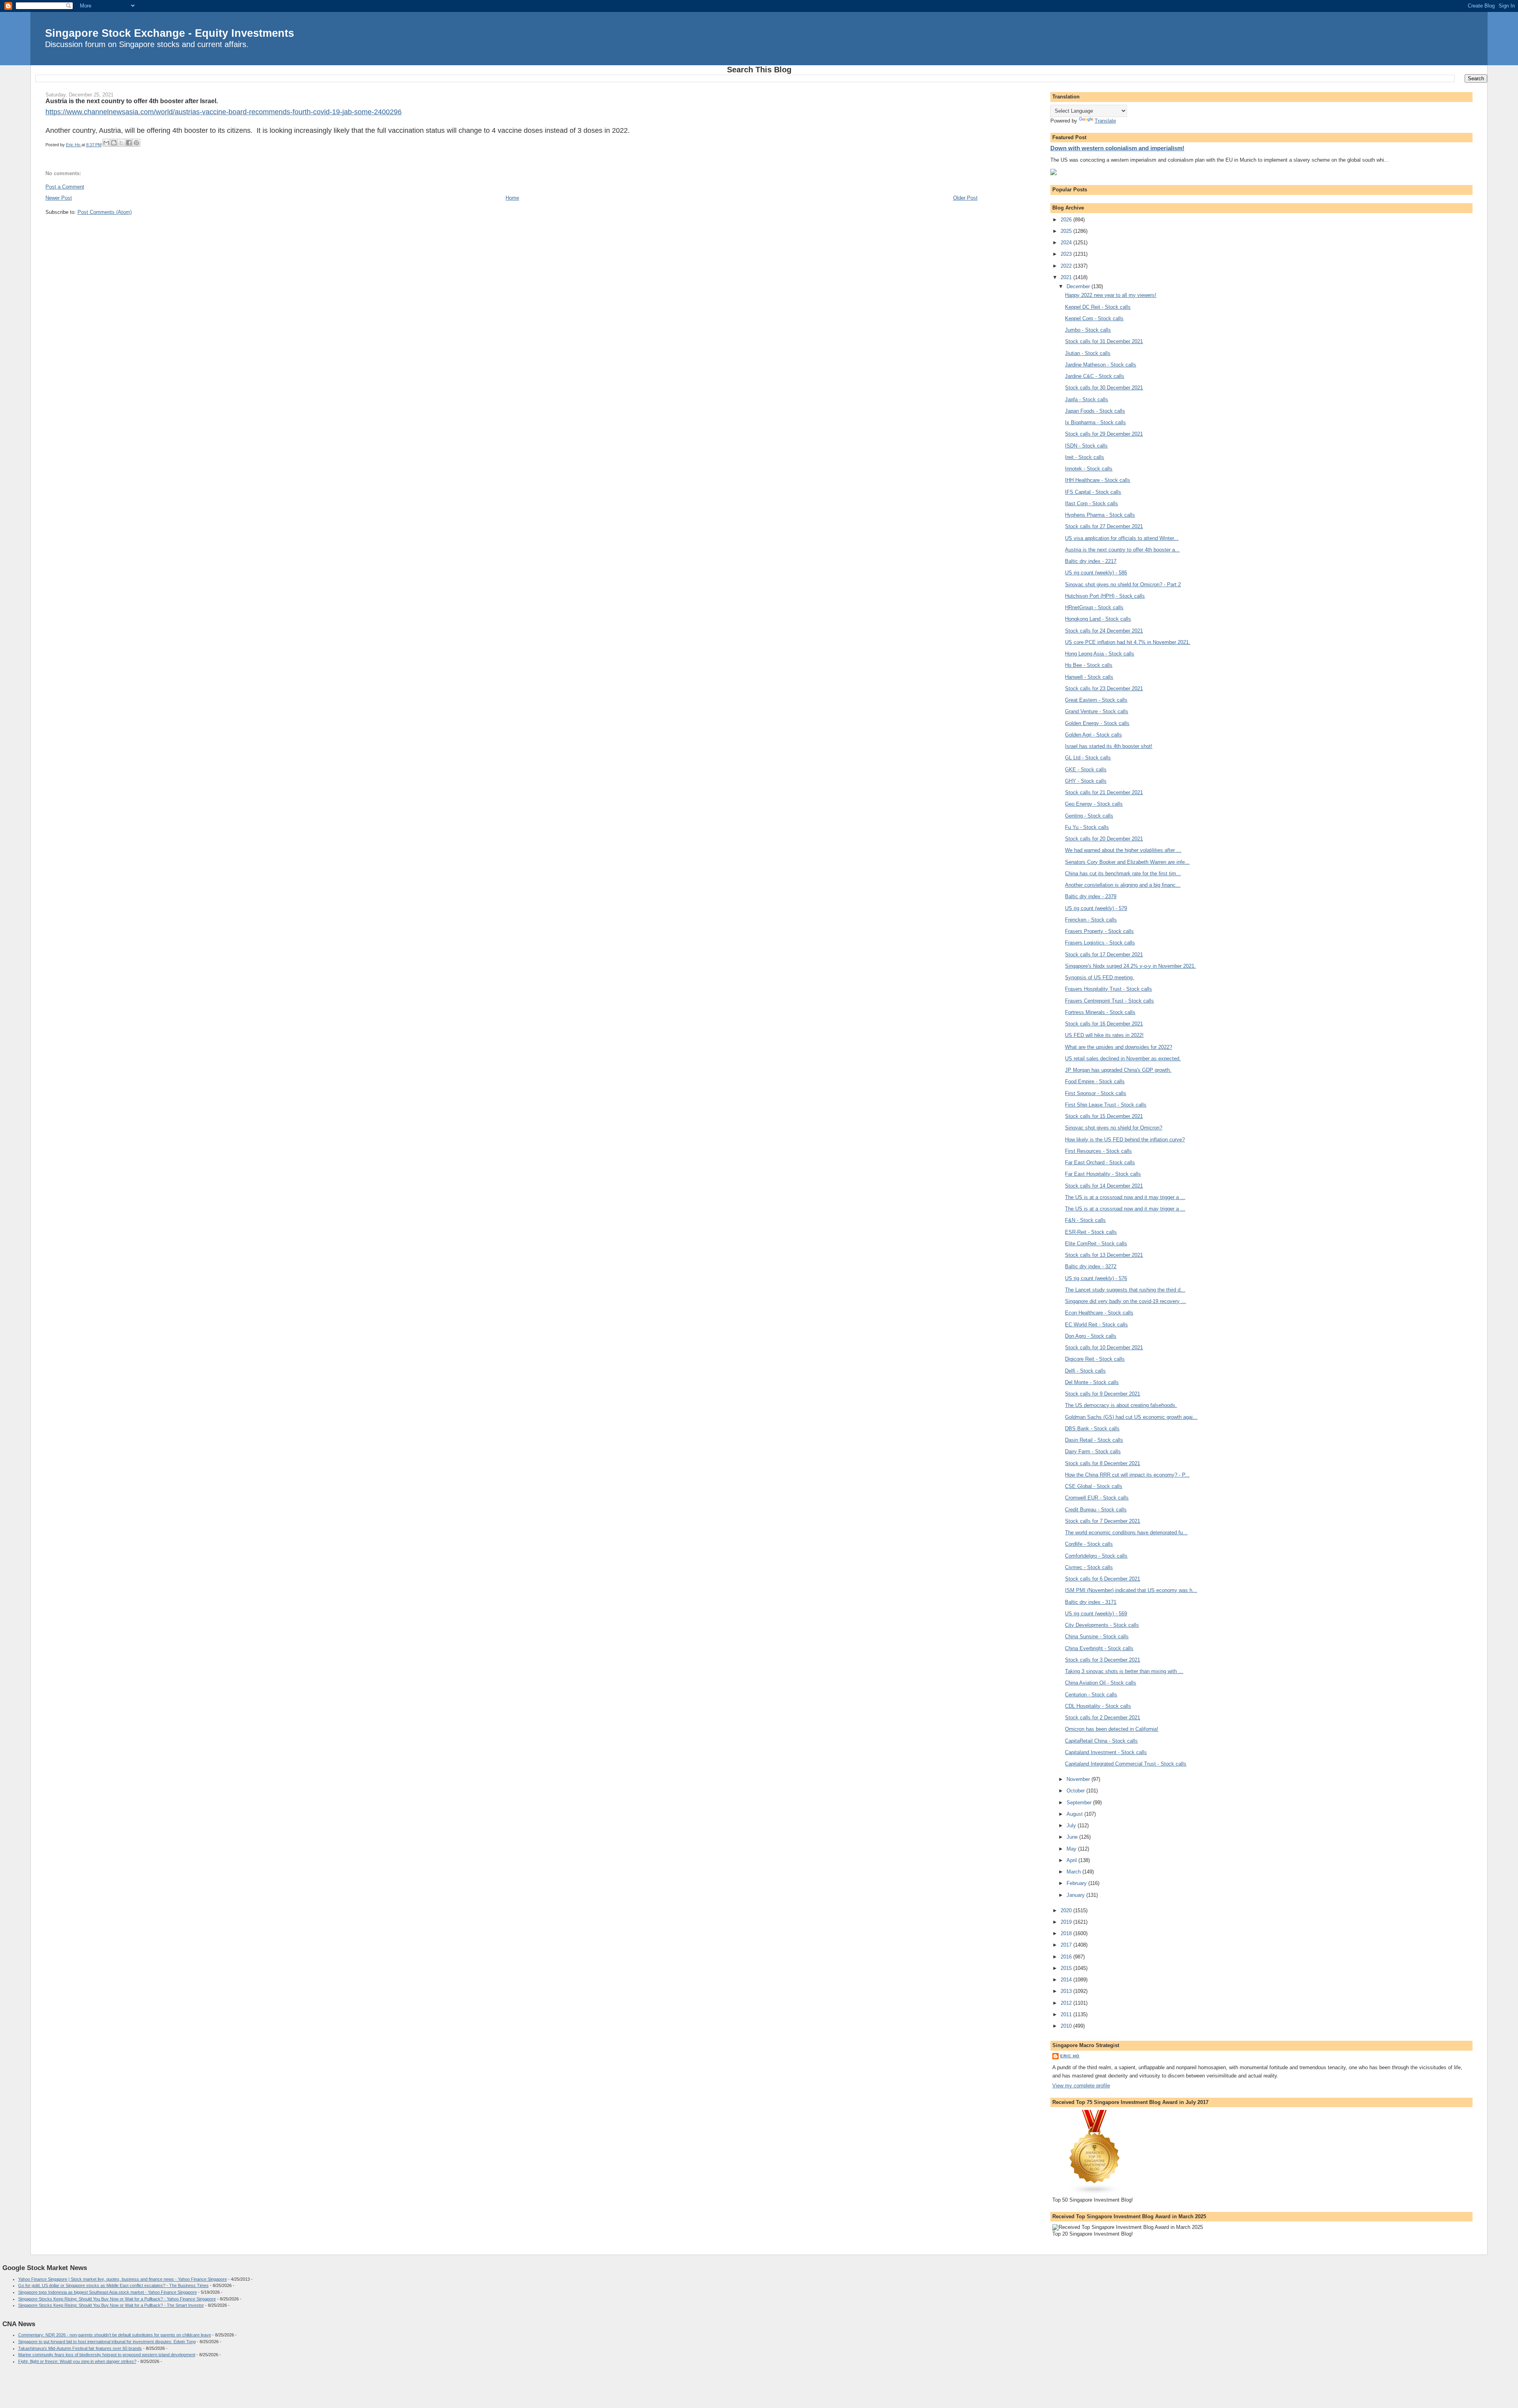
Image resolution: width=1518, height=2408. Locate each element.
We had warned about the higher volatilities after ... (1123, 850)
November (1079, 1779)
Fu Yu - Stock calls (1087, 827)
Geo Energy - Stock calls (1094, 804)
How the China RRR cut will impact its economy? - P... (1127, 1475)
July (1072, 1825)
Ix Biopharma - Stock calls (1095, 422)
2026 (1067, 220)
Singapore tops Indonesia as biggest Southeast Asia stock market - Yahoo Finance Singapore (108, 2292)
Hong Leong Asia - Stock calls (1100, 654)
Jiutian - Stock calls (1088, 353)
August (1075, 1814)
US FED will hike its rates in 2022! (1104, 1035)
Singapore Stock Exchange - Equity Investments (170, 33)
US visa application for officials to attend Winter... (1122, 538)
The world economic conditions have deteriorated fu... (1126, 1533)
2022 (1067, 266)
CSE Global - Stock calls (1094, 1486)
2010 (1067, 2026)
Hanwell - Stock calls (1089, 677)
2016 (1067, 1957)
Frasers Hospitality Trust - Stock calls (1108, 989)
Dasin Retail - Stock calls (1094, 1440)
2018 (1067, 1933)
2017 (1067, 1945)
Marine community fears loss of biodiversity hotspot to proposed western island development (107, 2355)
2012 (1067, 2003)
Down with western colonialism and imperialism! (1117, 148)
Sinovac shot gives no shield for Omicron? (1114, 1128)
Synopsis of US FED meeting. (1100, 977)
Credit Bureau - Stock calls (1096, 1510)
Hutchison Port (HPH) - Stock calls (1105, 596)
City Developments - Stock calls (1102, 1625)
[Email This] (106, 143)
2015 (1067, 1968)
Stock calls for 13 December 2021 (1104, 1255)
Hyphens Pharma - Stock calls (1100, 515)
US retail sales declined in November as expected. (1123, 1059)
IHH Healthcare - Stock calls (1098, 480)
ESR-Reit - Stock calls (1091, 1232)
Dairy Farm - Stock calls (1093, 1451)
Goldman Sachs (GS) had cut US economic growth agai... (1131, 1417)
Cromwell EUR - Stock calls (1097, 1498)
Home (512, 198)
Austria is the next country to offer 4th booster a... (1122, 550)
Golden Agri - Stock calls (1093, 735)
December (1079, 286)
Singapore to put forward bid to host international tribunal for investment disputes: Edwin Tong (107, 2342)
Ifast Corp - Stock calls (1091, 503)
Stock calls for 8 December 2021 (1103, 1463)
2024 (1067, 243)
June (1073, 1837)
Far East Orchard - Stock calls (1100, 1162)
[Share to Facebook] (129, 143)
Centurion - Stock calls (1091, 1695)
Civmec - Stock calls (1089, 1567)
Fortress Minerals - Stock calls (1100, 1012)
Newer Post (59, 198)
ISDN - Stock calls (1086, 446)
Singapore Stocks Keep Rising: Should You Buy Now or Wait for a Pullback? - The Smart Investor (111, 2305)
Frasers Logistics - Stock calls (1100, 943)
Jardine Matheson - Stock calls (1101, 365)
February (1077, 1883)
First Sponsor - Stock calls (1096, 1093)
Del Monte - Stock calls (1092, 1382)
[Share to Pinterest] (136, 143)
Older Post (965, 198)
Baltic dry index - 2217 (1091, 561)
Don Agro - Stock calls (1091, 1336)
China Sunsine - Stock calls (1097, 1636)
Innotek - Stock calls (1089, 469)
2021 (1067, 277)
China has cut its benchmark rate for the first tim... (1123, 873)
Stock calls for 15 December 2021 (1104, 1116)
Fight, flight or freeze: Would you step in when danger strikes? (77, 2361)
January (1076, 1895)
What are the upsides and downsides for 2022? (1119, 1047)
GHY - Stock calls (1086, 781)
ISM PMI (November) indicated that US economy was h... (1131, 1590)
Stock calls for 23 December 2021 (1104, 688)
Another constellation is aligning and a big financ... (1123, 885)
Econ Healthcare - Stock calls (1099, 1313)
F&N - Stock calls (1085, 1220)
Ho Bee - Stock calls (1089, 665)
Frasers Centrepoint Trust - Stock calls (1109, 1001)
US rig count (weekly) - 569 (1096, 1614)
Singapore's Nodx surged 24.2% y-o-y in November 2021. (1130, 966)
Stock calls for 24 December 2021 (1104, 631)
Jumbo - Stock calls (1088, 330)
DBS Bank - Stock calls (1092, 1429)
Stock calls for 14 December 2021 (1104, 1186)
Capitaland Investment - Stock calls (1106, 1752)
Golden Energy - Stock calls (1097, 723)
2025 (1067, 231)
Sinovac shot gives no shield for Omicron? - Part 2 (1123, 585)
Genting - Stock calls (1089, 816)
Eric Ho (1070, 2056)
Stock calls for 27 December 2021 (1104, 526)
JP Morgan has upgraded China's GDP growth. (1118, 1070)
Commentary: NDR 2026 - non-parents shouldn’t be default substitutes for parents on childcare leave (115, 2335)
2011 (1067, 2014)
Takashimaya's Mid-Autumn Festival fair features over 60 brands (80, 2348)
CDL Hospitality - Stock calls (1098, 1706)
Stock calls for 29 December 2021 (1104, 434)
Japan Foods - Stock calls (1095, 411)
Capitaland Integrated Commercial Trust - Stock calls (1126, 1764)
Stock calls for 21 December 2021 (1104, 792)
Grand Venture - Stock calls (1097, 711)
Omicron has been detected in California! (1112, 1729)
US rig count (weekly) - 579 (1096, 908)
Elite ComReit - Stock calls (1096, 1244)
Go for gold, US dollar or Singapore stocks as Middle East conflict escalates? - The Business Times (113, 2285)
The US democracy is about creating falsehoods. (1121, 1405)
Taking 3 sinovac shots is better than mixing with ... (1124, 1671)
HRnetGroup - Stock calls (1094, 607)
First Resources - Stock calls (1098, 1151)
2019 (1067, 1922)
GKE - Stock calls (1086, 770)
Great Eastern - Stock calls (1096, 700)
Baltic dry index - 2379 (1091, 896)
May (1072, 1849)
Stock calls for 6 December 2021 (1103, 1579)
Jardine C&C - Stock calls (1095, 376)
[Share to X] (121, 143)
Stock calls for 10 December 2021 (1104, 1348)
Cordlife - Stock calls (1089, 1544)
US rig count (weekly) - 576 (1096, 1278)
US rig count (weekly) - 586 (1096, 573)
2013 (1067, 1991)
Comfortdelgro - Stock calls (1096, 1556)
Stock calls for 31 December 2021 (1104, 341)
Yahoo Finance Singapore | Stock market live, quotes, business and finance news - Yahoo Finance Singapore (123, 2279)
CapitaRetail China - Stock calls (1101, 1741)
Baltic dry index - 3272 (1091, 1266)
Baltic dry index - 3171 (1091, 1602)
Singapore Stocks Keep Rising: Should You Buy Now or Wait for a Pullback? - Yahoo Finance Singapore (117, 2299)
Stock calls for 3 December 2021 (1103, 1660)
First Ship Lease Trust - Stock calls (1106, 1105)
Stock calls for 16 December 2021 (1104, 1024)
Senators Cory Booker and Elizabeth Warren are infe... (1127, 862)
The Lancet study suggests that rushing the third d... (1125, 1290)
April (1072, 1860)
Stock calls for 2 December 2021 (1103, 1718)
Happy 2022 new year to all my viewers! (1111, 295)
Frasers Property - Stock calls (1099, 931)
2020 (1067, 1910)
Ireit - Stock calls (1085, 457)
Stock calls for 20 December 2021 (1104, 839)
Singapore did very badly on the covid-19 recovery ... (1125, 1301)
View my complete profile (1081, 2086)
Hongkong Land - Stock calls (1098, 619)
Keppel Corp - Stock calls (1094, 318)
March (1074, 1872)
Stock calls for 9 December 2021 (1103, 1394)
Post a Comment (65, 187)
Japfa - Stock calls (1087, 399)
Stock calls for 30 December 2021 (1104, 388)
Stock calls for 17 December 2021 (1104, 955)
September (1080, 1803)
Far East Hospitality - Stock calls (1103, 1174)
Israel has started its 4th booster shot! (1109, 746)
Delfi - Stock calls (1085, 1371)
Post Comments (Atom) (105, 212)
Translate (1105, 121)
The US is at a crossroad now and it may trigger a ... (1125, 1197)
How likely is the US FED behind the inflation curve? (1125, 1140)
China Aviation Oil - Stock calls (1101, 1683)
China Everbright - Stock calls (1099, 1648)
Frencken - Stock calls (1091, 920)
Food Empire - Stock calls (1095, 1081)
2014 (1067, 1980)
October (1076, 1791)
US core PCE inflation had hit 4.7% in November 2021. (1128, 642)
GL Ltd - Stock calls (1088, 758)
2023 (1067, 254)
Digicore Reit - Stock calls (1095, 1359)
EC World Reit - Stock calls (1096, 1325)
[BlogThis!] (114, 143)
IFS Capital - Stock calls (1093, 492)
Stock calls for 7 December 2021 (1103, 1521)
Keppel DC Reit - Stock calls (1098, 307)
